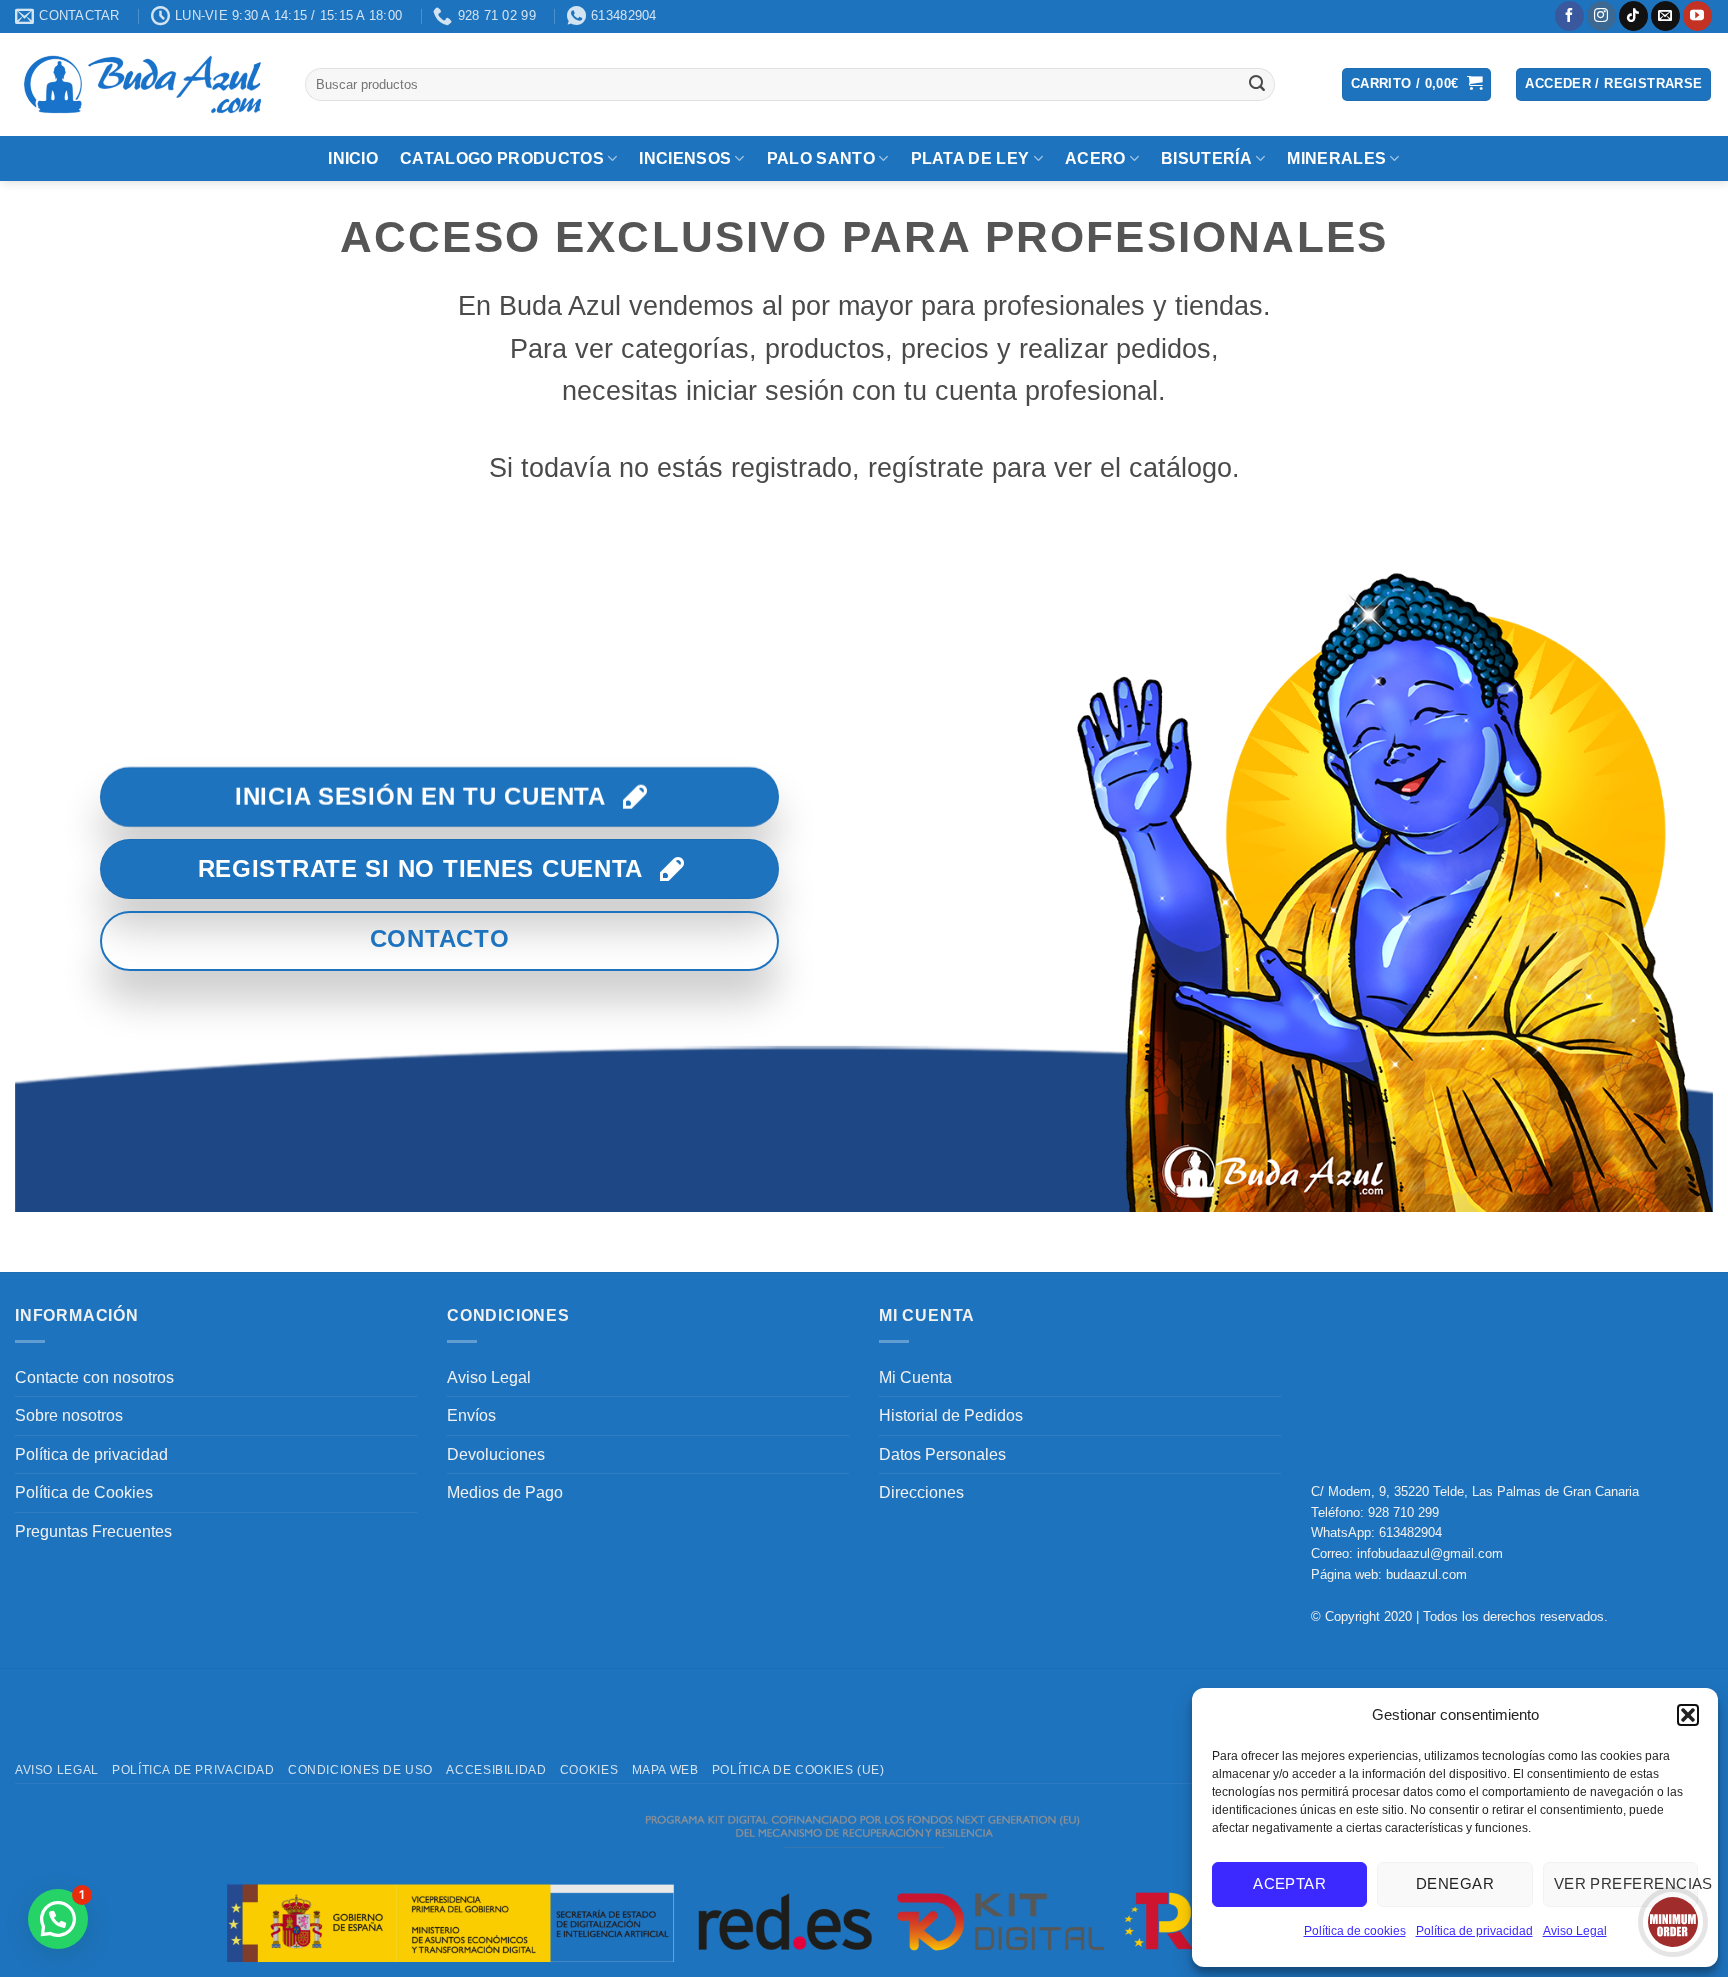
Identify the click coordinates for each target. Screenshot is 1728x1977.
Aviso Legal (1575, 1931)
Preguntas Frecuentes (93, 1531)
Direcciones (921, 1492)
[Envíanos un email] (1665, 16)
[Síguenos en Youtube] (1697, 16)
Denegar (1455, 1883)
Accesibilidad (496, 1770)
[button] (1688, 1715)
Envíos (471, 1415)
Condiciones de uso (360, 1770)
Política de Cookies (84, 1492)
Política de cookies (1355, 1931)
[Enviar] (1257, 84)
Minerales (1336, 158)
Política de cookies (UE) (798, 1770)
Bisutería (1206, 158)
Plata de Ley (970, 158)
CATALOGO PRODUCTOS (502, 158)
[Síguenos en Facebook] (1569, 16)
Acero (1095, 158)
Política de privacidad (1474, 1931)
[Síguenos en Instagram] (1601, 16)
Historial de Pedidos (951, 1415)
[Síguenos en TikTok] (1633, 16)
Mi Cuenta (915, 1377)
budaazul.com (1426, 1574)
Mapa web (665, 1770)
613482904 (1410, 1532)
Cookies (589, 1770)
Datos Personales (942, 1454)
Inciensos (685, 158)
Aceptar (1289, 1883)
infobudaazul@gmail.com (1430, 1553)
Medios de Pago (505, 1492)
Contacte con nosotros (94, 1377)
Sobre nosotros (69, 1415)
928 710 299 (1403, 1512)
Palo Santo (821, 158)
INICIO (353, 158)
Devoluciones (496, 1454)
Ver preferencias (1626, 1883)
